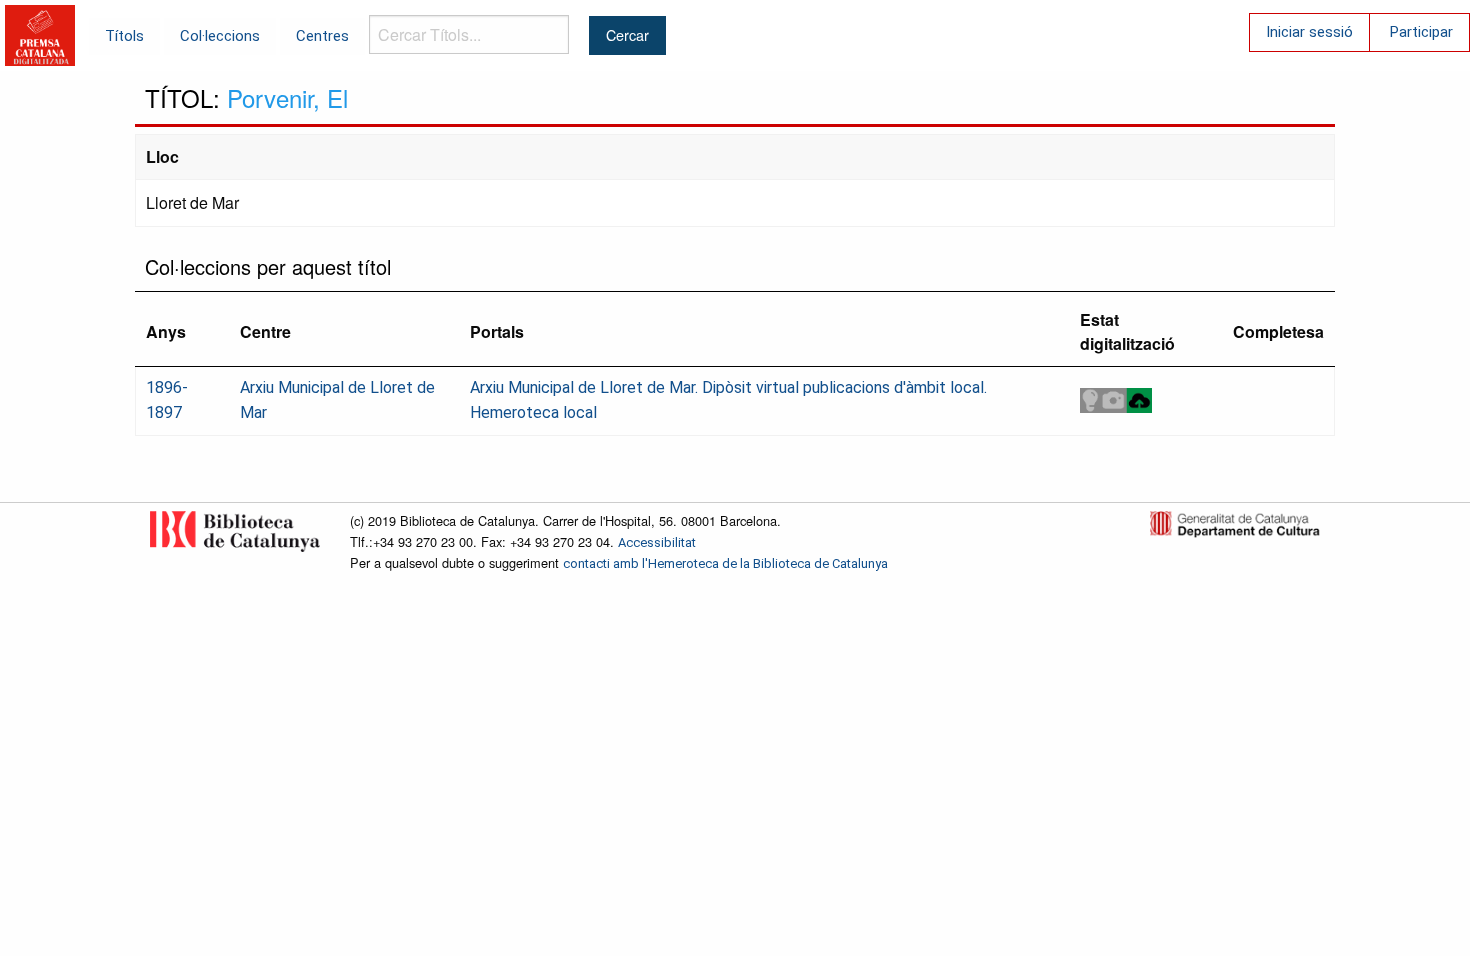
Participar (1421, 32)
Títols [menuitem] (124, 36)
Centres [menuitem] (322, 36)
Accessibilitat (657, 542)
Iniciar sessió (1309, 32)
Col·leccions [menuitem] (220, 36)
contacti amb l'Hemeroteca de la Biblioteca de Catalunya (725, 563)
